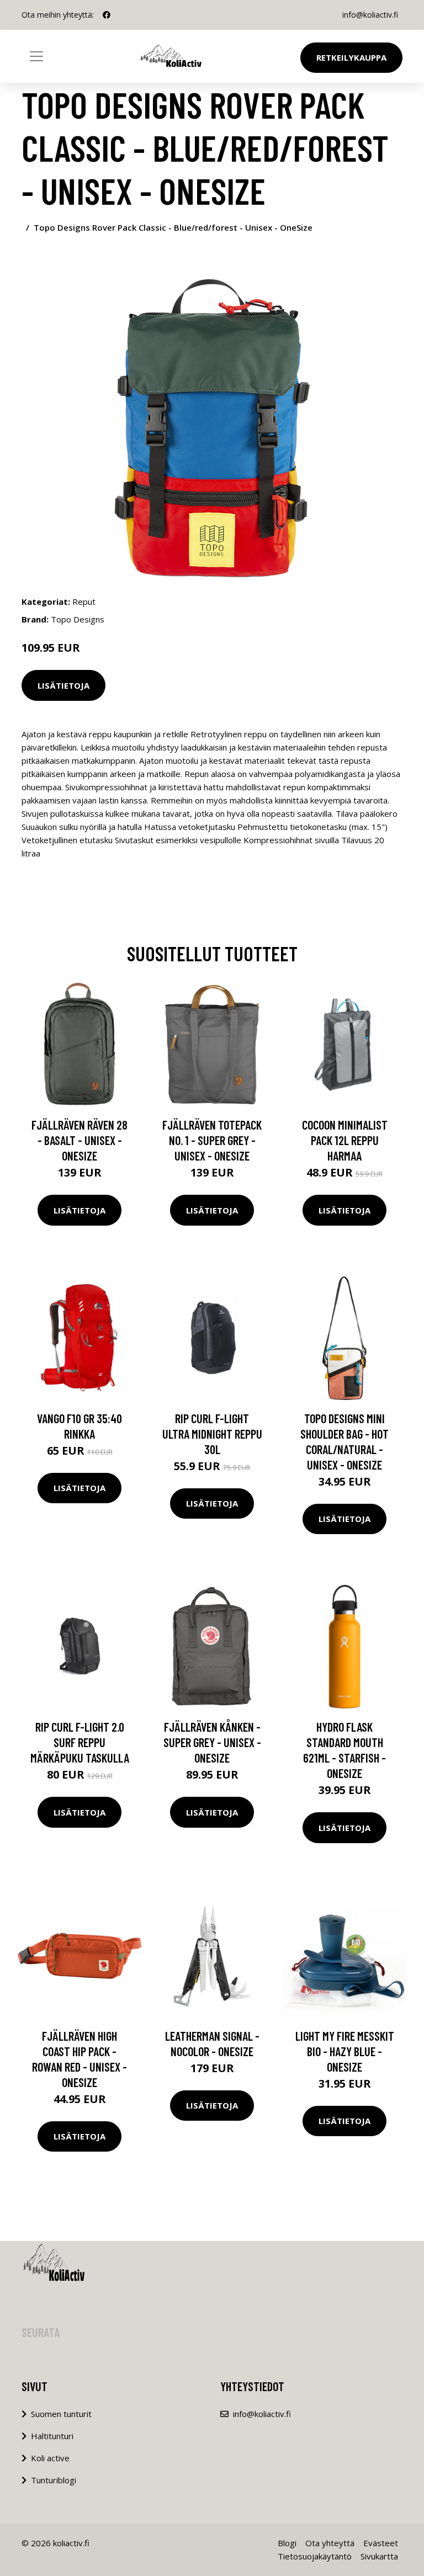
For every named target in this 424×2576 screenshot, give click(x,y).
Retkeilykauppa (351, 57)
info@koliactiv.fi (370, 15)
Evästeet (381, 2543)
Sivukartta (379, 2556)
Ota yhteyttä (330, 2543)
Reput (84, 602)
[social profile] (107, 15)
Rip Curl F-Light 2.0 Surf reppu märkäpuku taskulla (80, 1742)
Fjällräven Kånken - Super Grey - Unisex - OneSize (212, 1742)
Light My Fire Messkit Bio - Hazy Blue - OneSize (345, 2051)
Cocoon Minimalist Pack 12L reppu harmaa (345, 1140)
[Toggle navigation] (36, 56)
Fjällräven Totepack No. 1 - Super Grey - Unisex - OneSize (212, 1140)
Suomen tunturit (61, 2414)
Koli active (50, 2458)
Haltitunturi (52, 2436)
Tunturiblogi (54, 2480)
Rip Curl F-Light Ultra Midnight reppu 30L (212, 1434)
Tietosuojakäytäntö (315, 2556)
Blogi (287, 2543)
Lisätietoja (63, 685)
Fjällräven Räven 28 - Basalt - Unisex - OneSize (79, 1140)
